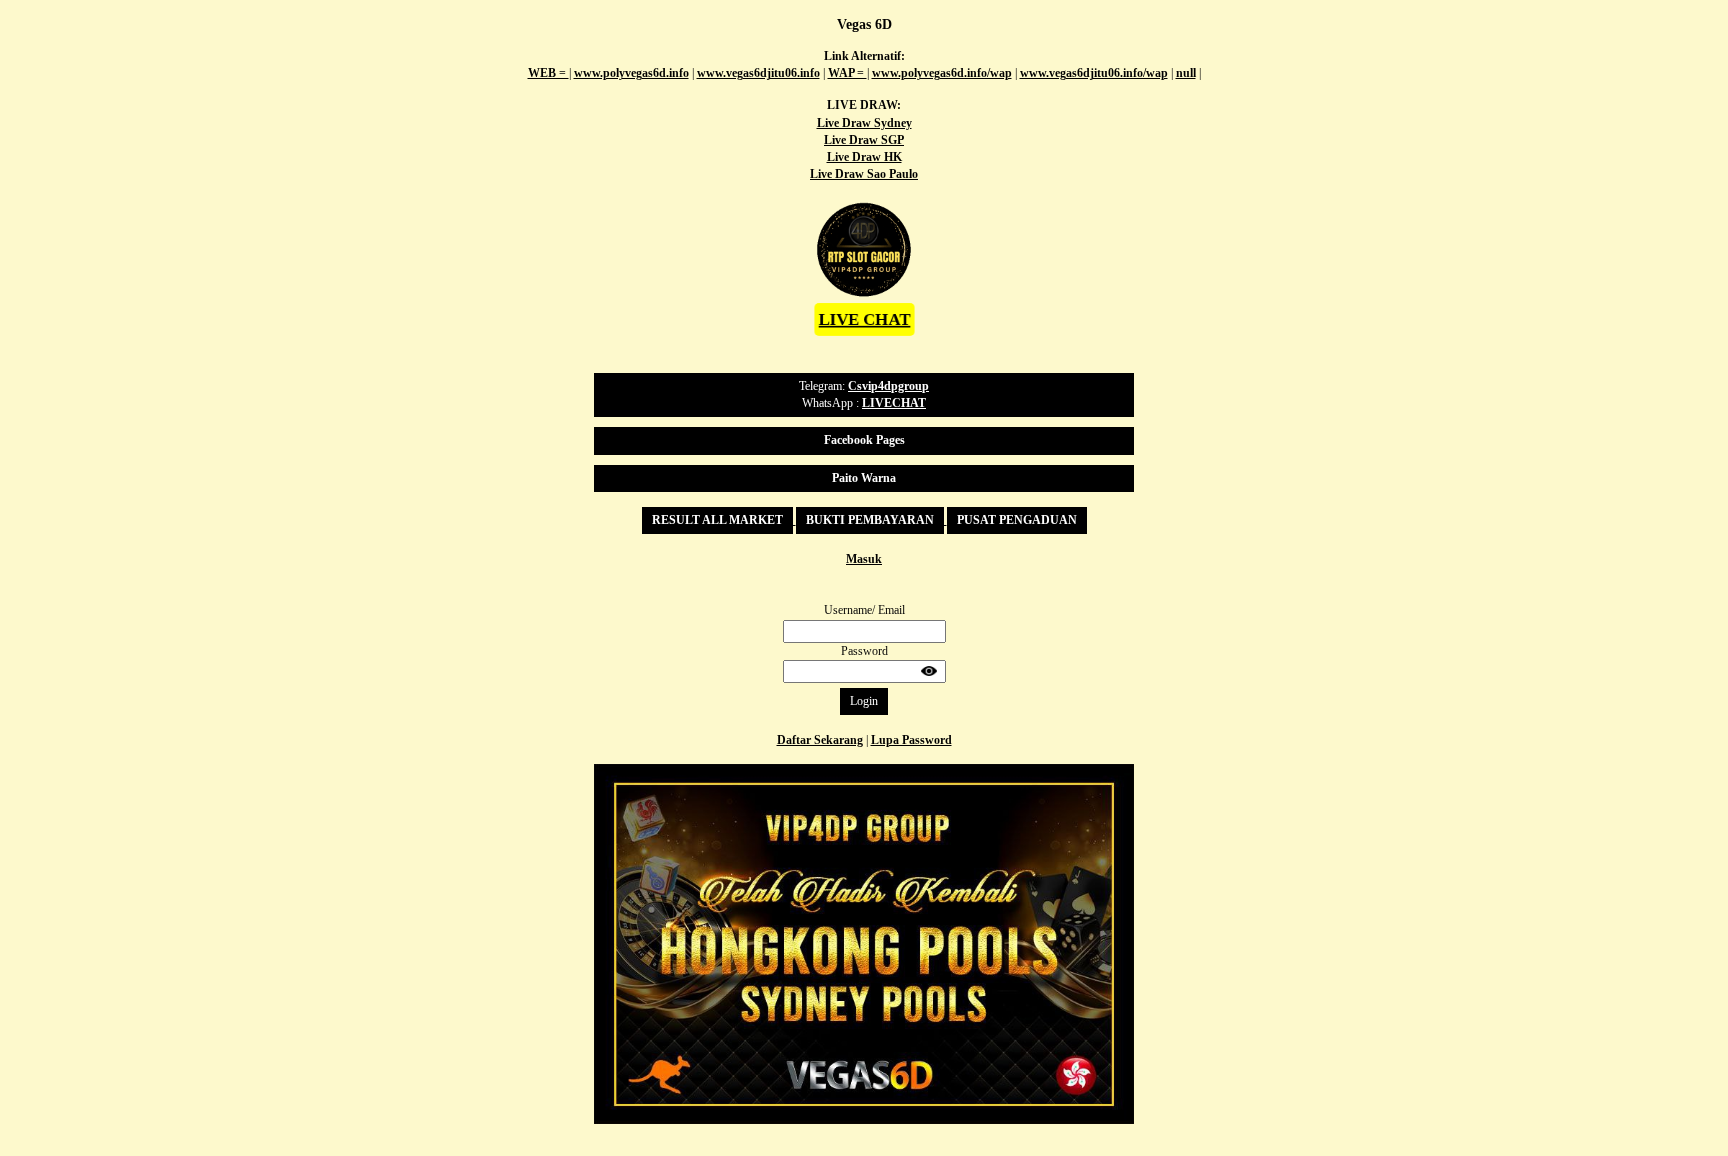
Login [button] (864, 701)
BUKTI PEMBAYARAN (870, 520)
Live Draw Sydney (864, 123)
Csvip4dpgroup (888, 386)
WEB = (548, 73)
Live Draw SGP (864, 140)
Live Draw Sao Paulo (864, 174)
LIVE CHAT (864, 319)
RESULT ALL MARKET (717, 520)
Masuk (864, 559)
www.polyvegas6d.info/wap (942, 73)
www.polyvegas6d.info (631, 73)
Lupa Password (911, 740)
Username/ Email (864, 610)
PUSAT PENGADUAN (1017, 520)
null (1186, 73)
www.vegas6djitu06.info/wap (1094, 73)
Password (864, 651)
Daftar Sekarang (820, 740)
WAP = (847, 73)
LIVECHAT (894, 403)
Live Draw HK (864, 157)
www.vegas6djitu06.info (758, 73)
